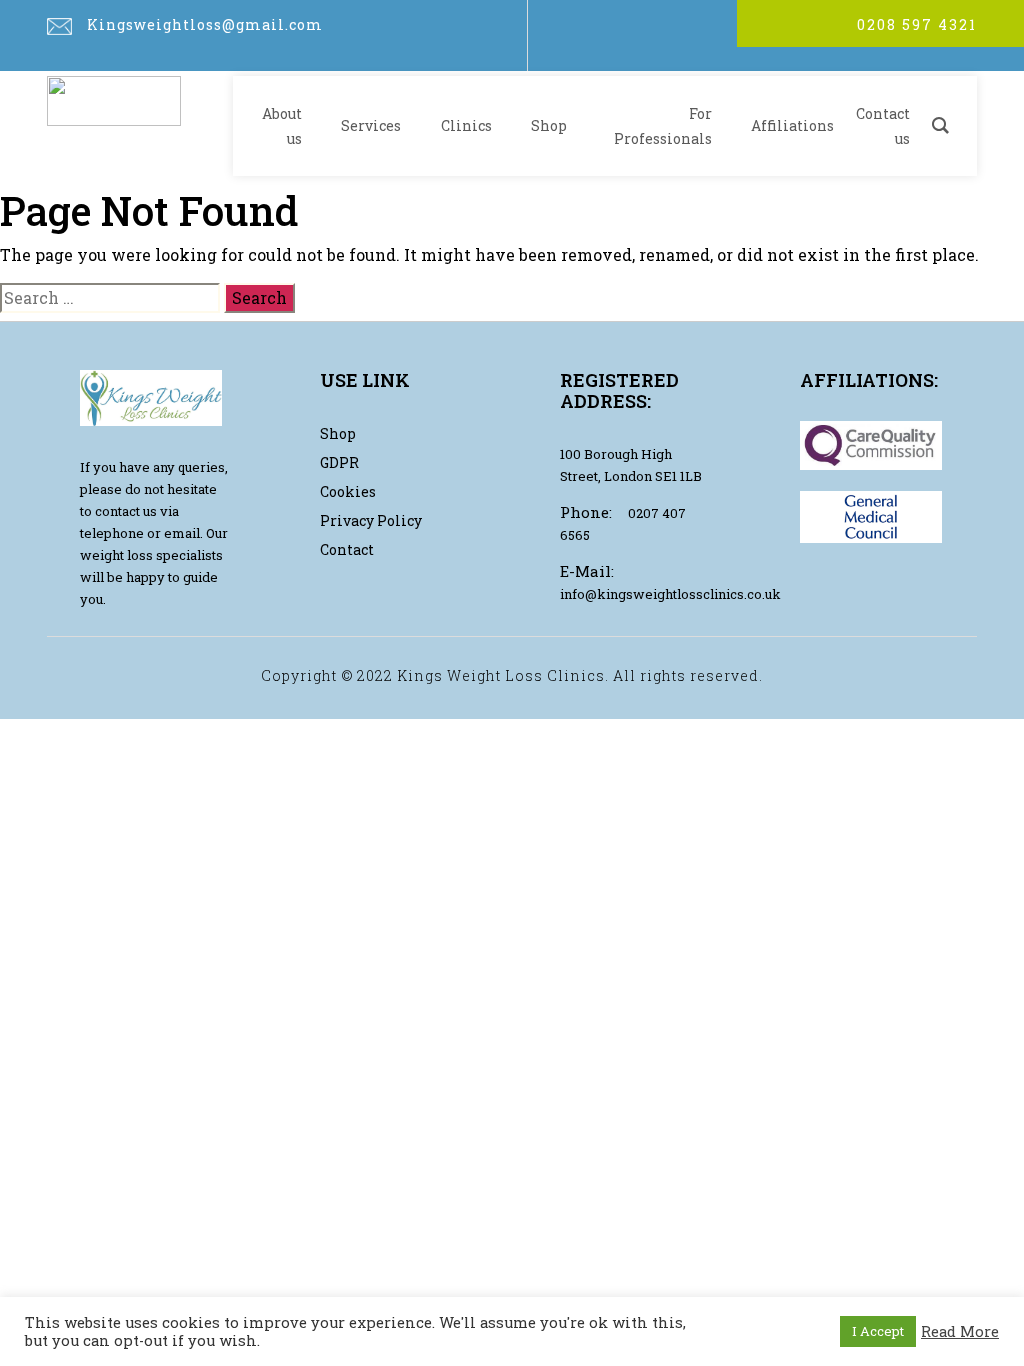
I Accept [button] (878, 1331)
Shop (338, 433)
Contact (347, 549)
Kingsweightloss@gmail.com (205, 24)
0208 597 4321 (917, 24)
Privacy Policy (371, 520)
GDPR (339, 462)
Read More (960, 1332)
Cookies (348, 491)
